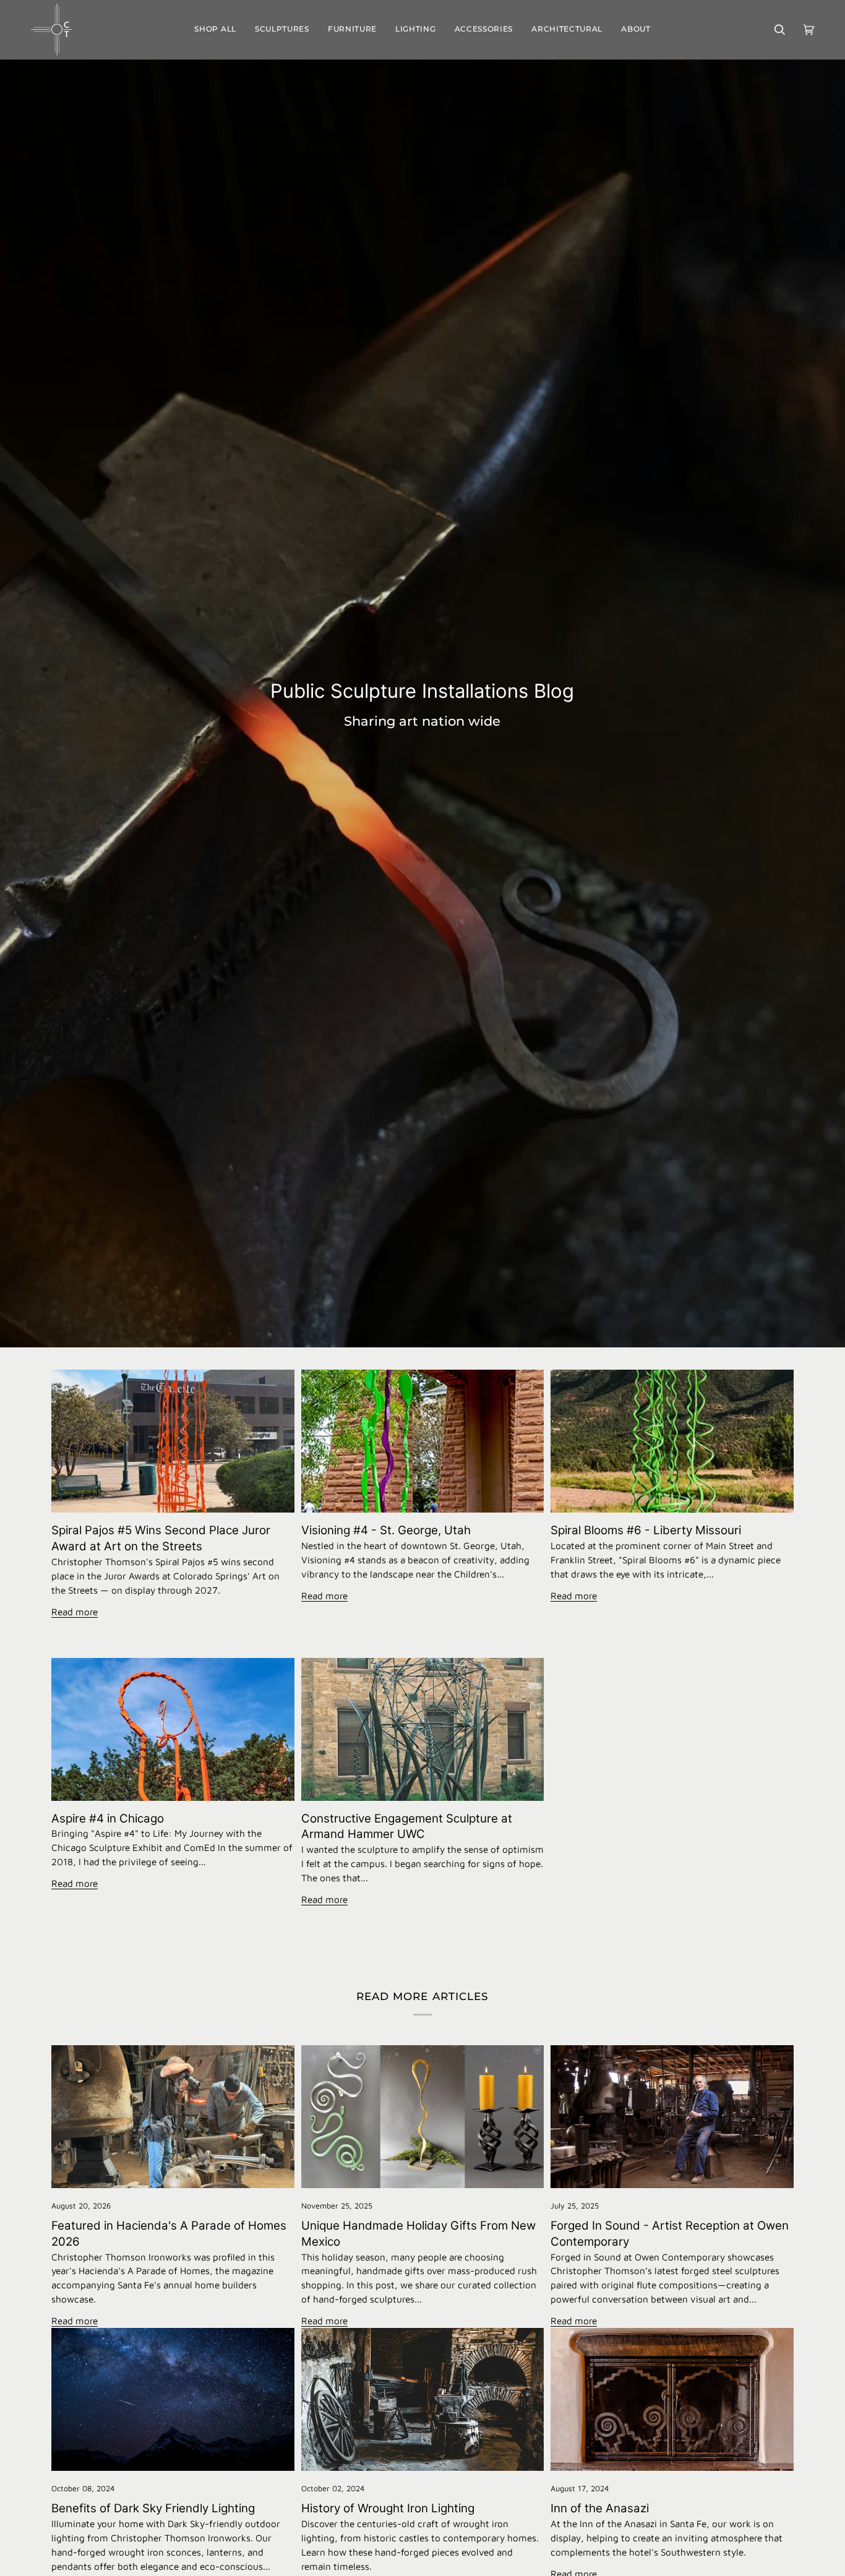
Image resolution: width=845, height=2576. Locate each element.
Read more (75, 1612)
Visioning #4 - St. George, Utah (386, 1530)
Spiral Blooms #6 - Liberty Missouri (646, 1530)
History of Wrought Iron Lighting (388, 2508)
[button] (282, 30)
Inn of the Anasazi (600, 2508)
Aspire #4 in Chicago (108, 1818)
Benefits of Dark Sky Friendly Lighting (153, 2508)
